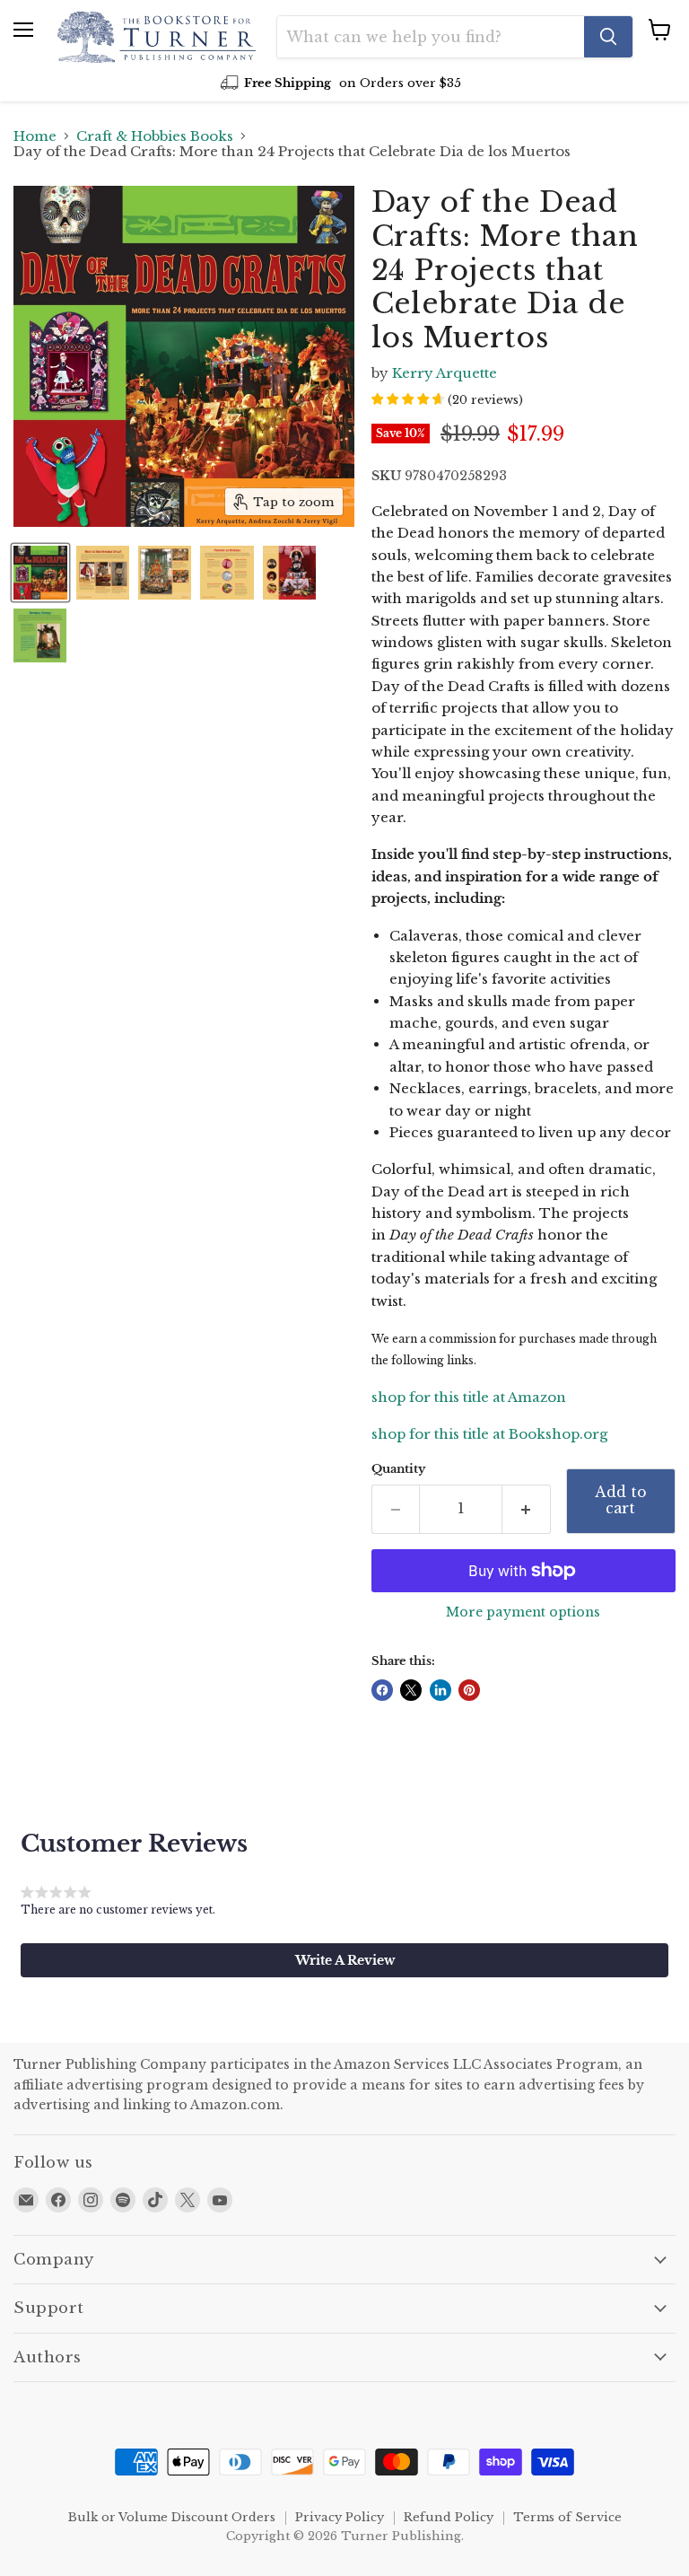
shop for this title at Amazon (469, 1397)
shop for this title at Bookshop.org (489, 1434)
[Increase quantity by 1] (527, 1509)
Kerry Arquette (445, 373)
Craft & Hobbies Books (155, 136)
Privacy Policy (340, 2517)
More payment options (523, 1612)
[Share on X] (411, 1690)
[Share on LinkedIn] (440, 1690)
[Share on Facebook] (382, 1690)
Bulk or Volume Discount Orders (172, 2517)
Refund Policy (449, 2517)
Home (35, 136)
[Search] (608, 37)
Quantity (398, 1469)
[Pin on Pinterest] (469, 1690)
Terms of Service (567, 2517)
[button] (344, 1960)
